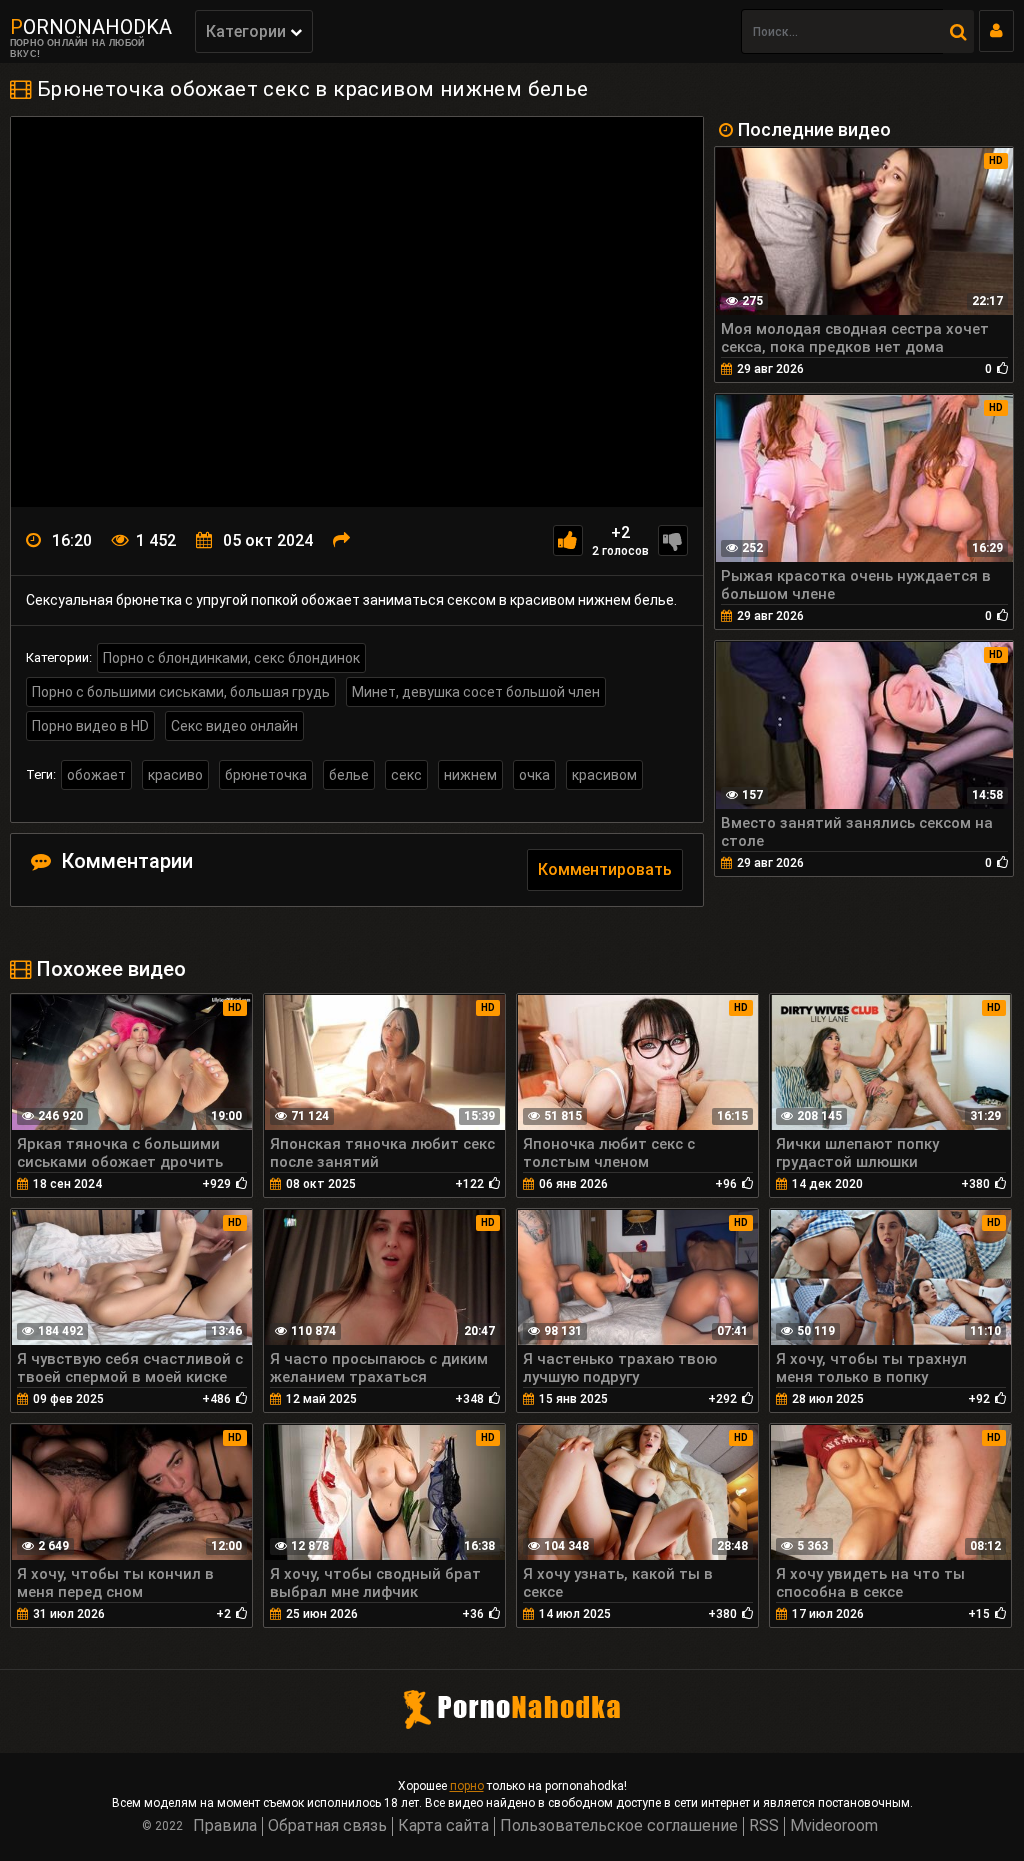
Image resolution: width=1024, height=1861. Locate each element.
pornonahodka (91, 27)
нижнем (470, 775)
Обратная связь (327, 1825)
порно (467, 1786)
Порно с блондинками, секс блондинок (231, 658)
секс (406, 775)
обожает (96, 775)
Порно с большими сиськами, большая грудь (181, 692)
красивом (604, 775)
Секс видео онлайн (234, 726)
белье (349, 775)
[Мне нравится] (568, 540)
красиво (175, 775)
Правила (225, 1825)
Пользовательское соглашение (619, 1825)
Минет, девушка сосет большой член (476, 692)
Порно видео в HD (90, 726)
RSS (764, 1825)
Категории (248, 31)
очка (534, 775)
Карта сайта (443, 1825)
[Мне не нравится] (673, 540)
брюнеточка (266, 775)
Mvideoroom (834, 1825)
